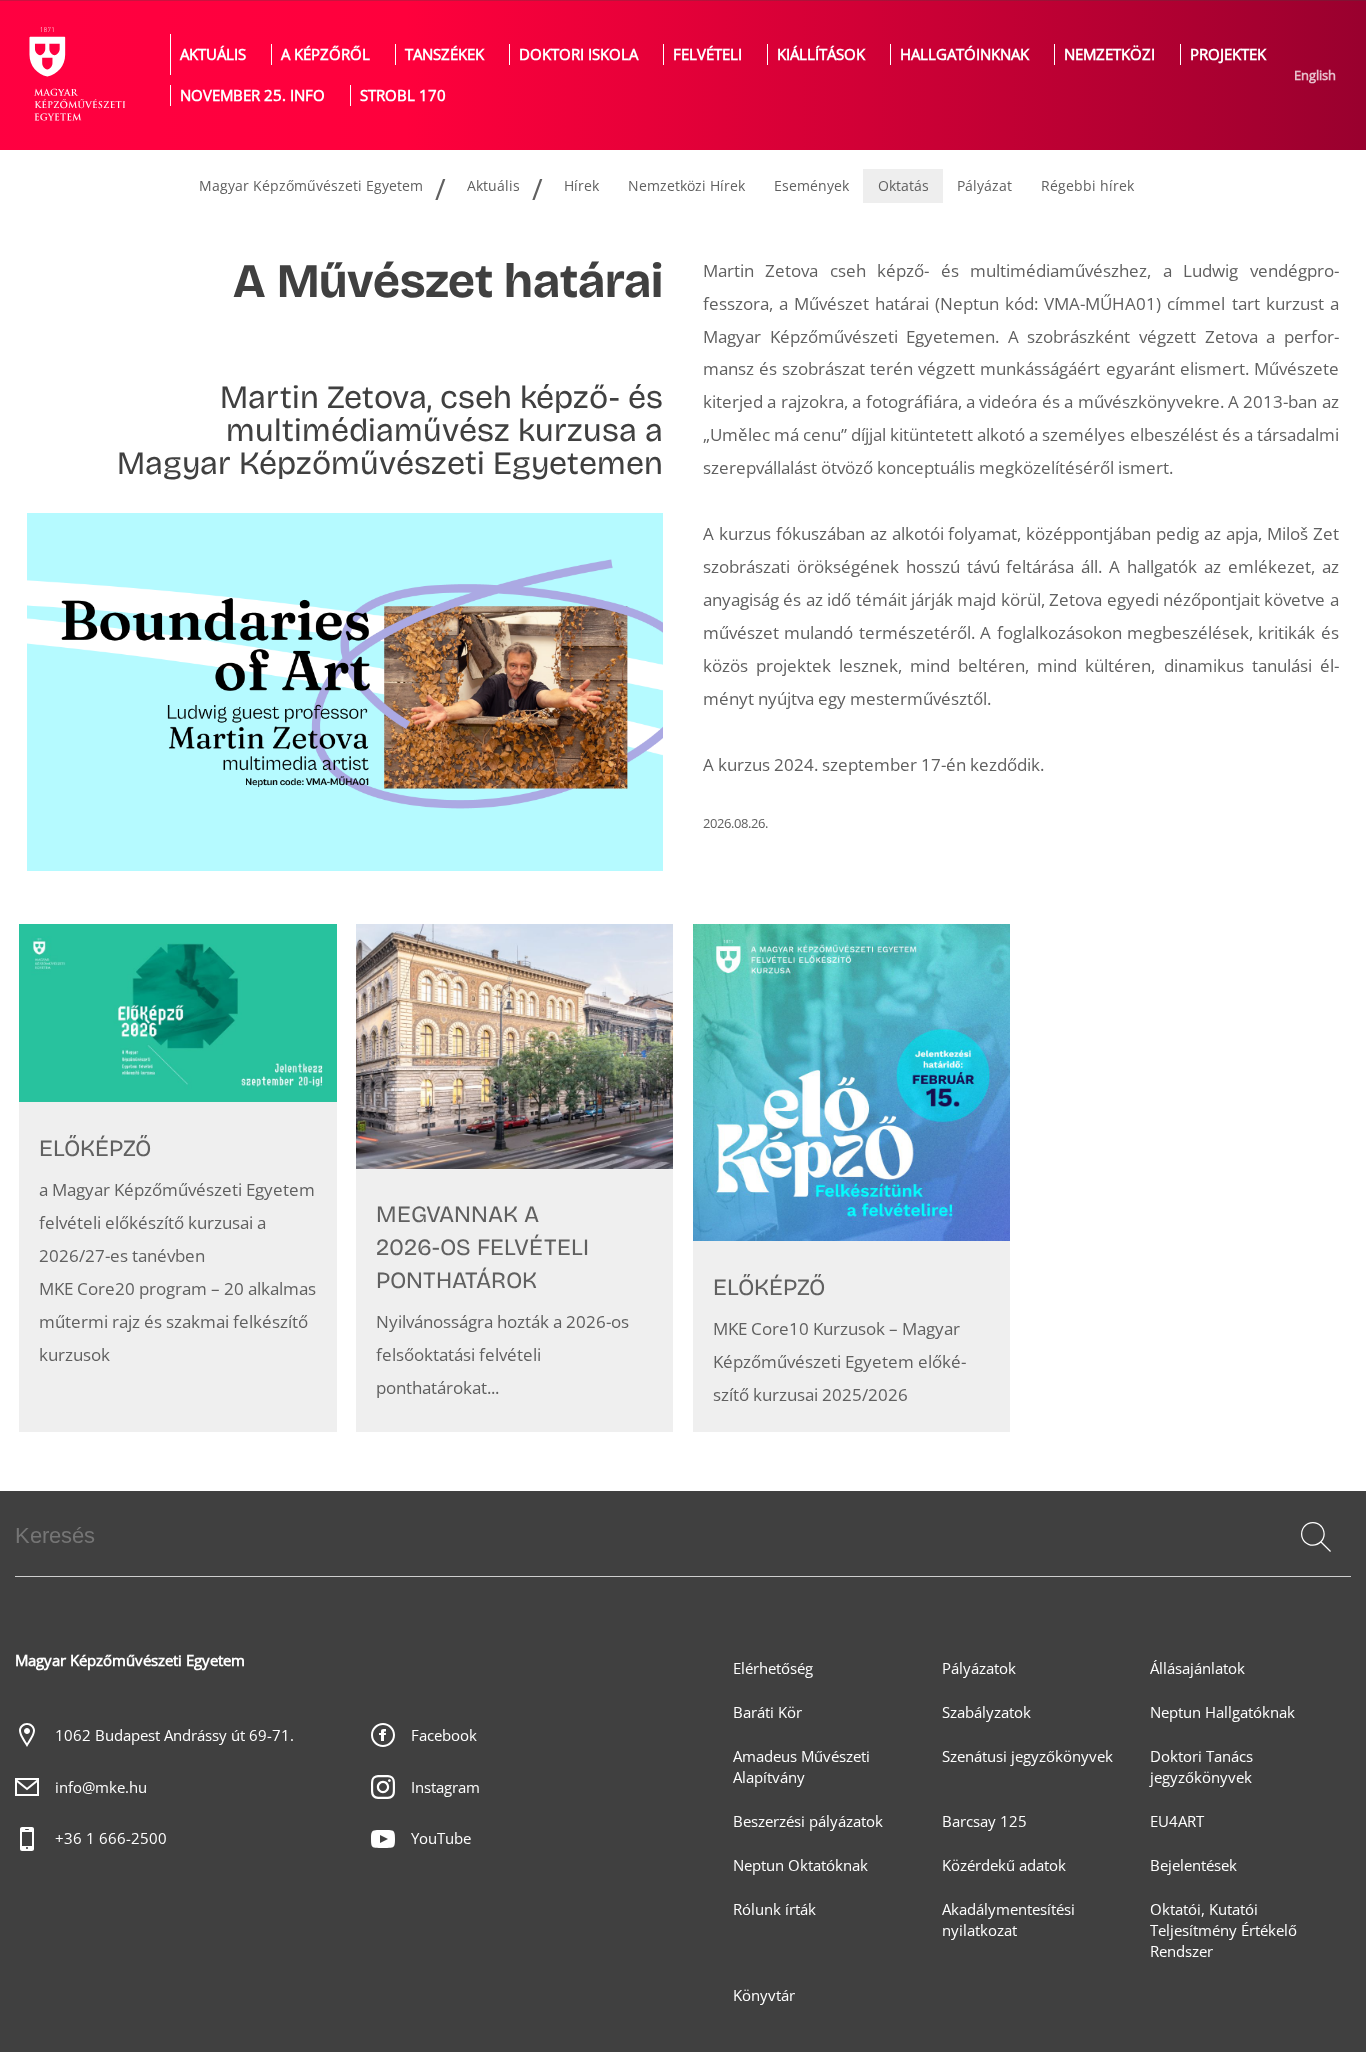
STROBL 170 (403, 95)
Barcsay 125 (984, 1821)
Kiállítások (821, 54)
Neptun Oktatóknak (800, 1865)
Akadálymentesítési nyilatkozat (1008, 1920)
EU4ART (1177, 1821)
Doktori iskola (578, 54)
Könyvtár (764, 1995)
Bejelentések (1193, 1865)
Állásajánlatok (1197, 1668)
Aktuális (213, 54)
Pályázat (984, 185)
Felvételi (707, 54)
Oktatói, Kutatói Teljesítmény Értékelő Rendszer (1223, 1930)
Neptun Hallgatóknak (1222, 1712)
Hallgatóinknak (964, 54)
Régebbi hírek (1087, 185)
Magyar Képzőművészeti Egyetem (311, 185)
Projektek (1228, 54)
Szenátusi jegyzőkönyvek (1027, 1756)
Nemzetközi (1109, 54)
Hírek (581, 185)
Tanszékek (444, 54)
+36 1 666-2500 (111, 1838)
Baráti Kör (767, 1712)
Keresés (1314, 1561)
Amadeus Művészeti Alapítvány (801, 1767)
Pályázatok (979, 1668)
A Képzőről (325, 54)
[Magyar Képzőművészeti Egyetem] (75, 75)
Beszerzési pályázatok (808, 1821)
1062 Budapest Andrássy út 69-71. (174, 1735)
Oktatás (903, 185)
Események (811, 185)
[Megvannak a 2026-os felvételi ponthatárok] (515, 1178)
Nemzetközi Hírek (686, 185)
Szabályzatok (986, 1712)
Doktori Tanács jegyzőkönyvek (1201, 1767)
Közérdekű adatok (1004, 1865)
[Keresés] (1316, 1537)
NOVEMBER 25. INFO (252, 95)
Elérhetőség (773, 1668)
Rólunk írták (774, 1909)
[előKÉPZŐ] (178, 1178)
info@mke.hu (101, 1787)
